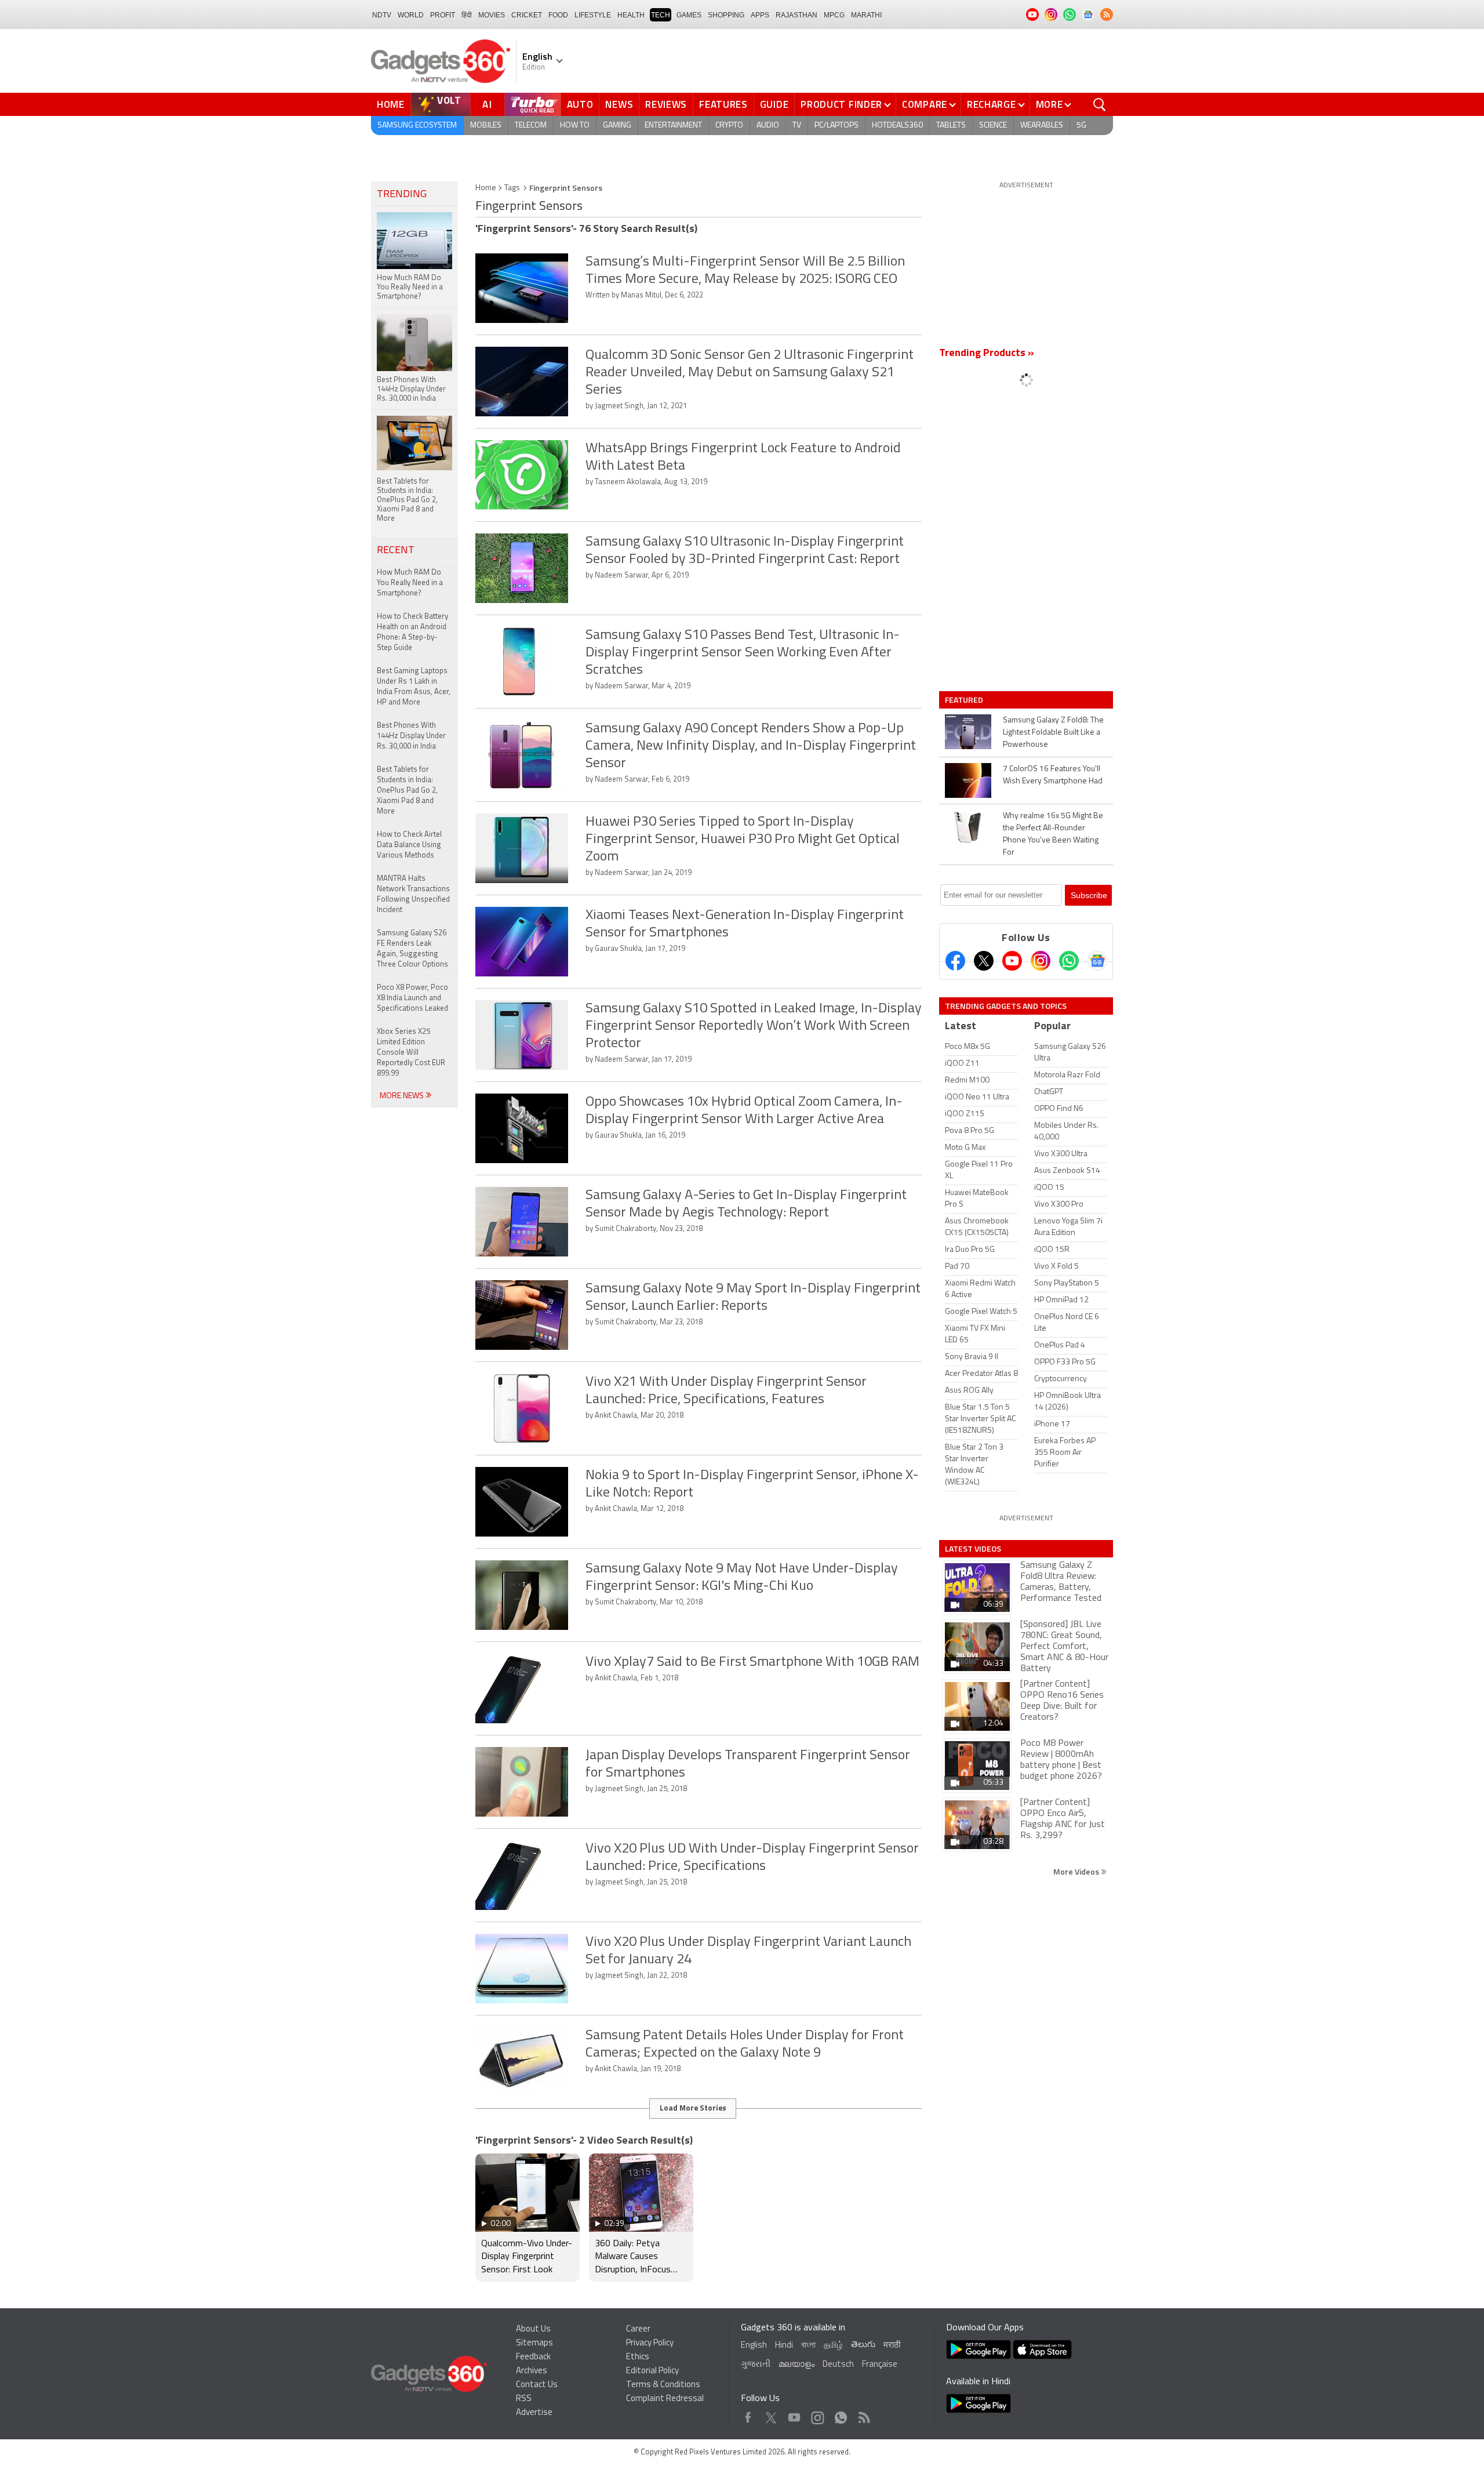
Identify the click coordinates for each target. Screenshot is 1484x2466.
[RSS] (1107, 14)
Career (638, 2329)
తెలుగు (863, 2345)
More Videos (1077, 1871)
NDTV (382, 15)
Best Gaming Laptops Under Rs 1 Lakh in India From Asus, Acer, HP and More (414, 687)
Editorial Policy (652, 2371)
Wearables (1042, 126)
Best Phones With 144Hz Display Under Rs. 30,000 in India (411, 736)
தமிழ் (833, 2346)
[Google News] (1097, 961)
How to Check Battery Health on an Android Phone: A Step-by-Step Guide (412, 632)
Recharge (992, 104)
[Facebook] (955, 961)
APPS (760, 15)
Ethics (638, 2357)
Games (689, 15)
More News (403, 1096)
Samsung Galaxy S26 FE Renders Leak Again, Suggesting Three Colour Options (412, 949)
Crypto (729, 126)
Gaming (617, 126)
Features (723, 104)
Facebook (748, 2415)
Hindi (784, 2346)
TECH (661, 15)
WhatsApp (841, 2415)
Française (880, 2365)
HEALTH (631, 15)
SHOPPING (726, 15)
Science (993, 126)
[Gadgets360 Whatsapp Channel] (1069, 961)
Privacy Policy (650, 2343)
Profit (443, 15)
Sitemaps (534, 2343)
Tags (512, 188)
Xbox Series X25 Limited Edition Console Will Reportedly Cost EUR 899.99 (411, 1053)
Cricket (527, 15)
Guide (774, 104)
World (411, 15)
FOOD (558, 15)
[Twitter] (984, 961)
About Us (533, 2329)
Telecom (531, 126)
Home (391, 104)
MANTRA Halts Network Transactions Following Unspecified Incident (413, 894)
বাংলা (808, 2346)
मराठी (892, 2346)
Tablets (951, 126)
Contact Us (537, 2385)
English (754, 2346)
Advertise (534, 2413)
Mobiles (486, 126)
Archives (532, 2371)
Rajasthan (796, 15)
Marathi (866, 15)
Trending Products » (987, 354)
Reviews (666, 104)
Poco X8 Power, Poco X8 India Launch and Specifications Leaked (412, 998)
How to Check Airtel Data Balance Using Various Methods (409, 845)
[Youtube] (1012, 961)
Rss (863, 2415)
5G (1081, 126)
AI (488, 104)
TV (797, 126)
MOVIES (492, 15)
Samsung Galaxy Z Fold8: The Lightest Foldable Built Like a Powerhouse (1053, 733)
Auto (580, 104)
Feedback (533, 2357)
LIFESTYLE (593, 15)
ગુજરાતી (756, 2365)
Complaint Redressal (665, 2399)
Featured (965, 700)
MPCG (834, 15)
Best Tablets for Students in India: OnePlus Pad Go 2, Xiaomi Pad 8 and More (407, 791)
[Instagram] (1041, 961)
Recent (396, 551)
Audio (768, 126)
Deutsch (838, 2365)
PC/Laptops (836, 126)
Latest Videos (973, 1549)
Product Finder (841, 104)
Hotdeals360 (897, 126)
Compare (925, 104)
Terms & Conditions (663, 2385)
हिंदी (467, 15)
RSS (524, 2399)
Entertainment (673, 126)
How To (575, 126)
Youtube (794, 2415)
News (619, 104)
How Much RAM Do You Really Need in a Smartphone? (410, 583)
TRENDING (402, 195)
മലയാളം (796, 2365)
